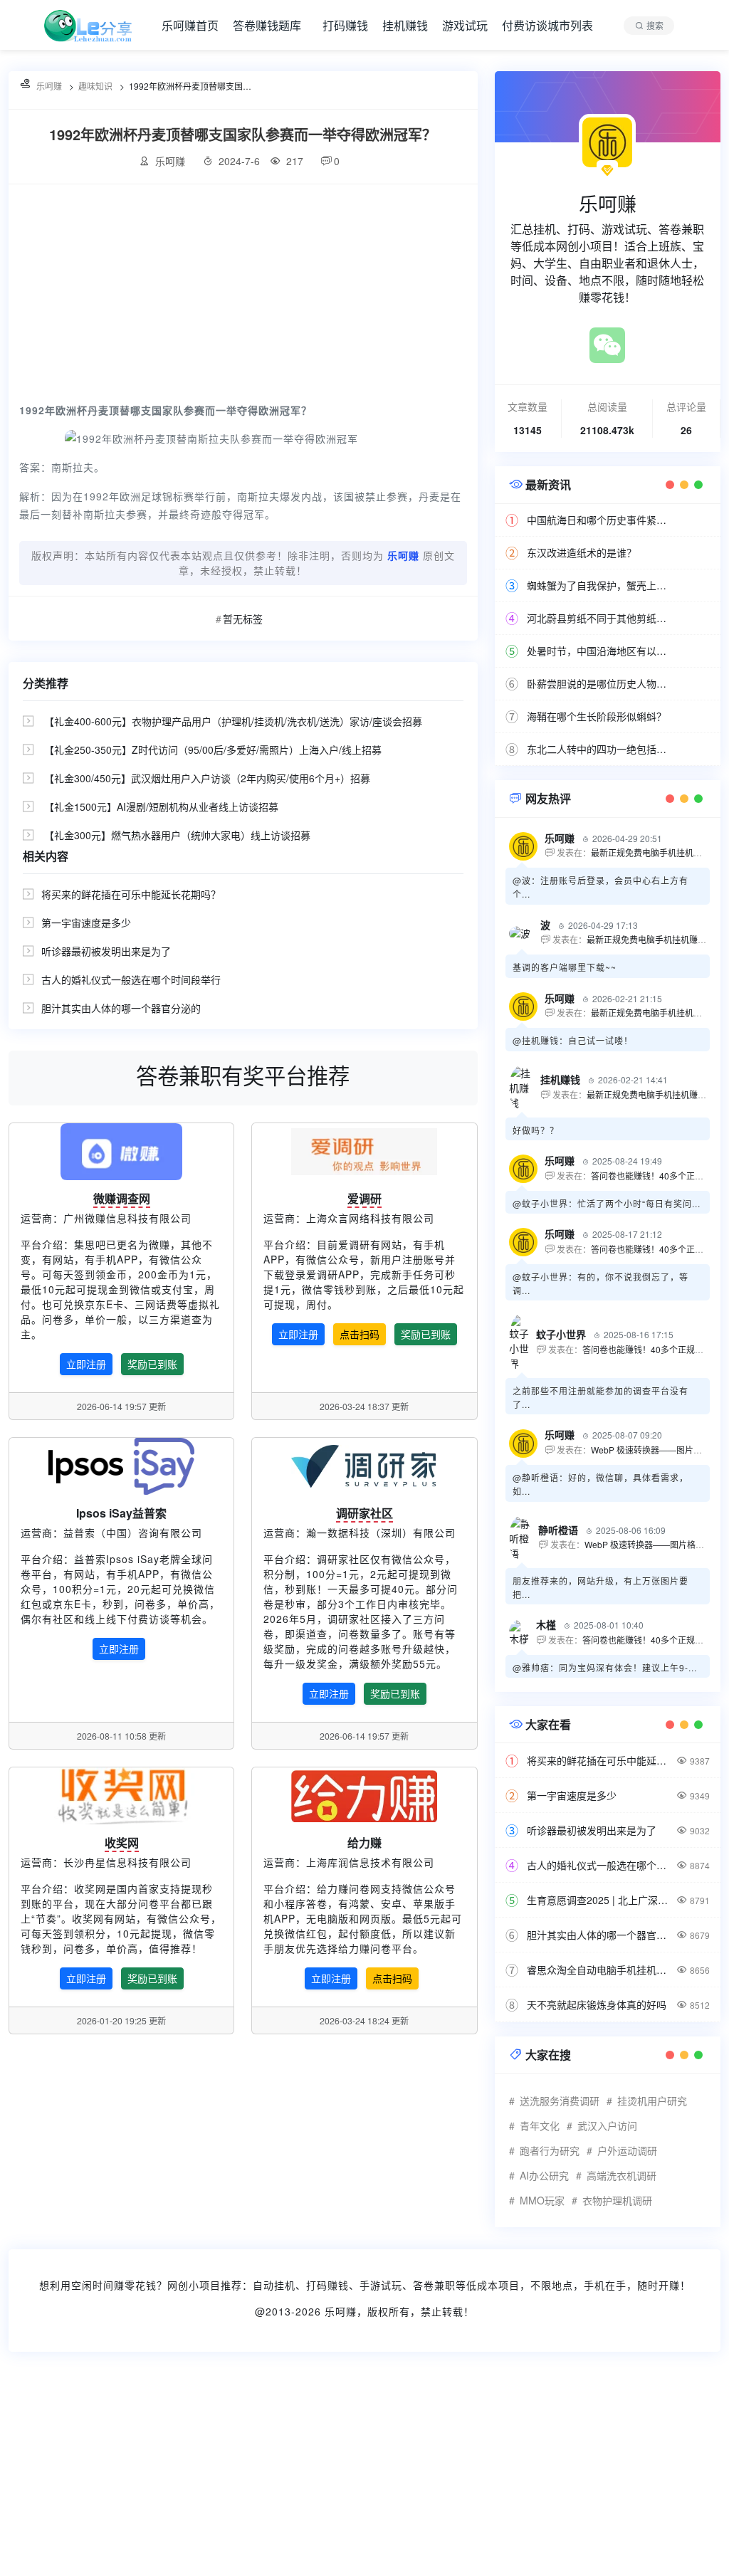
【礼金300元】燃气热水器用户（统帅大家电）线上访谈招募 (177, 835)
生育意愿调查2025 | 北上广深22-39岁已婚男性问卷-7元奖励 (600, 1900)
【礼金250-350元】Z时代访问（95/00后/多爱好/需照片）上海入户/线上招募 (213, 750)
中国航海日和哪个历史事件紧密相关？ (600, 520)
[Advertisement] (243, 291)
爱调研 (364, 1198)
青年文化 (540, 2125)
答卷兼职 (434, 2285)
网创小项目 (194, 2285)
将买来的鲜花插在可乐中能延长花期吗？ (131, 894)
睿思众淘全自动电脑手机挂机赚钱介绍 (600, 1970)
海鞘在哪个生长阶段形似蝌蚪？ (597, 716)
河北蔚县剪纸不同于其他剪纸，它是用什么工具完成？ (600, 618)
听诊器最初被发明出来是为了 (106, 951)
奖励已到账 (152, 1364)
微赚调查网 (122, 1198)
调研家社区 (364, 1513)
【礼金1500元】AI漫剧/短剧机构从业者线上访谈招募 (161, 806)
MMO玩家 (542, 2200)
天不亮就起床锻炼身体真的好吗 (597, 2004)
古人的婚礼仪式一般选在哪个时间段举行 (131, 979)
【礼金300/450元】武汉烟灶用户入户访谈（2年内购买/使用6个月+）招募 (207, 778)
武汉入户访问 (607, 2125)
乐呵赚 (341, 2311)
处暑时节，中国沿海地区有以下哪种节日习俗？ (600, 651)
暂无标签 (243, 619)
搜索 (655, 25)
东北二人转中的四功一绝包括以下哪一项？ (600, 749)
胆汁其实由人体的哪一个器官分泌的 (121, 1008)
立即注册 (86, 1364)
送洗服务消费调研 (560, 2101)
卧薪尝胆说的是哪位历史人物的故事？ (600, 683)
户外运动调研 (627, 2150)
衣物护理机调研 (617, 2200)
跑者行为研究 (550, 2150)
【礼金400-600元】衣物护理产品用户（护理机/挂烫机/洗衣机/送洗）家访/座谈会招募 (233, 721)
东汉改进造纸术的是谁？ (582, 552)
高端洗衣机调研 (622, 2175)
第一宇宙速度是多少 (86, 922)
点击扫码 (360, 1334)
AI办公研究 (544, 2175)
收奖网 (122, 1842)
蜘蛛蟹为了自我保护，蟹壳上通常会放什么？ (600, 585)
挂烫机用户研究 (652, 2101)
